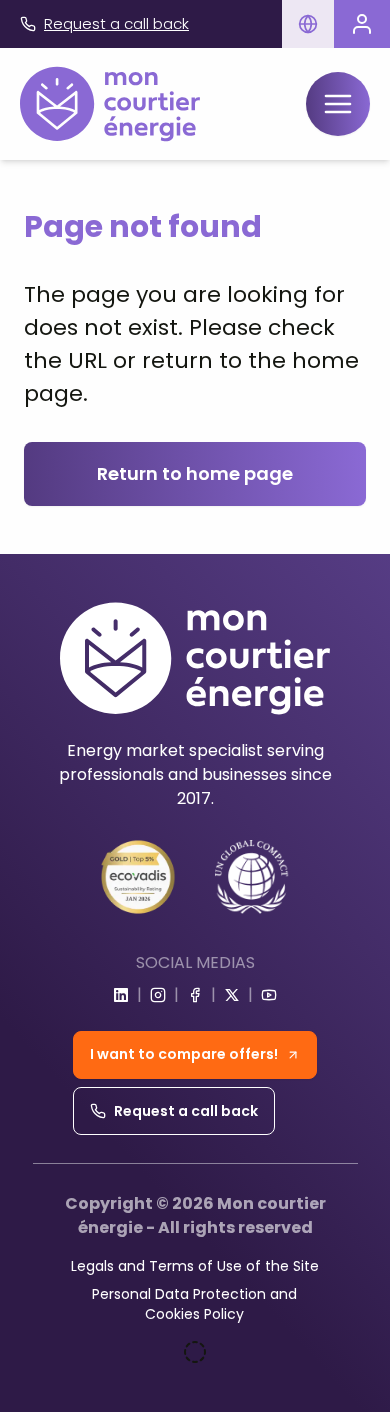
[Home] (110, 104)
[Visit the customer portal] (362, 24)
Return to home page (195, 473)
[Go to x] (232, 995)
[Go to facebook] (195, 995)
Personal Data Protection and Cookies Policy (194, 1304)
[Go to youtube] (269, 995)
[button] (308, 24)
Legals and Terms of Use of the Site (195, 1266)
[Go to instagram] (158, 995)
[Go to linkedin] (121, 995)
